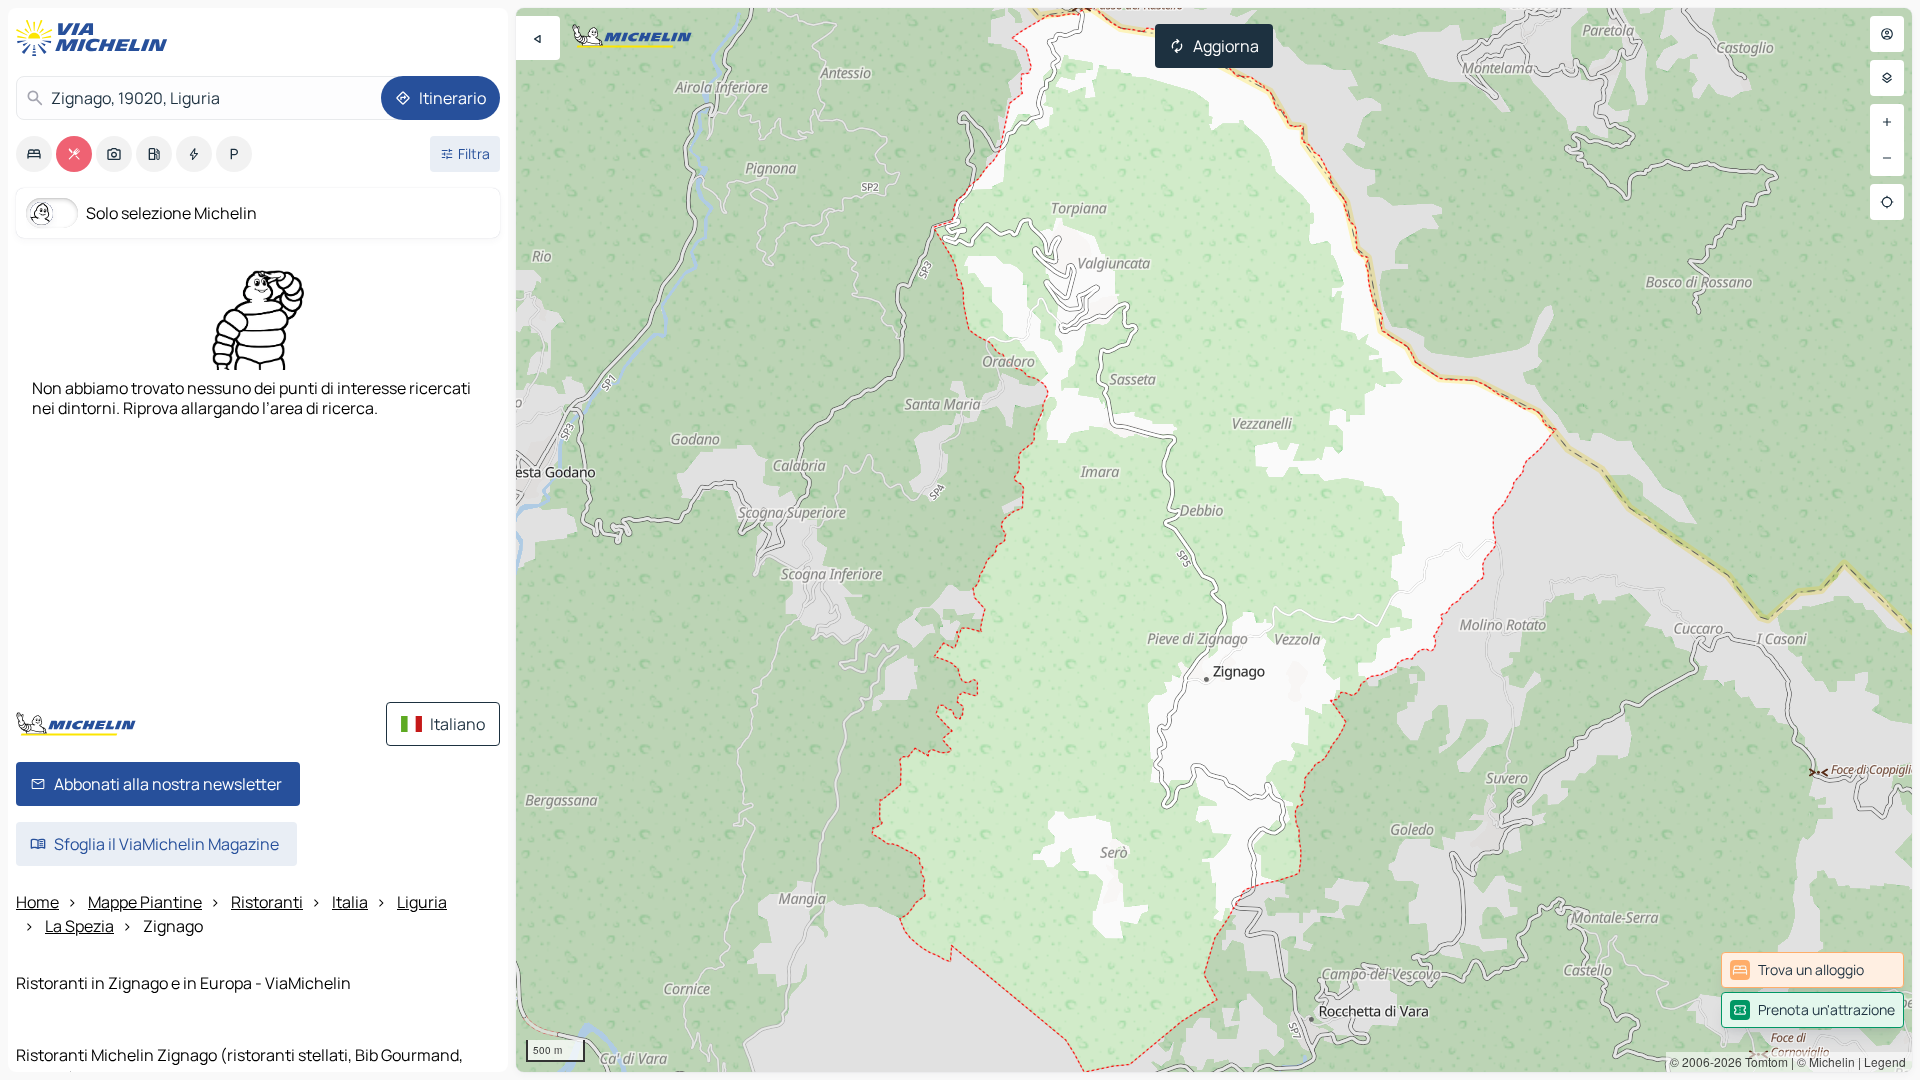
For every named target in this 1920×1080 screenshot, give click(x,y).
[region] (1214, 540)
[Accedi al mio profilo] (1887, 34)
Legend (1885, 1061)
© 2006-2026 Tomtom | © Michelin (1762, 1061)
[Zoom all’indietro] (1887, 158)
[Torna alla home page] (96, 38)
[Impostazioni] (1887, 78)
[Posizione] (1887, 202)
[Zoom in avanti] (1887, 122)
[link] (1812, 970)
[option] (34, 154)
